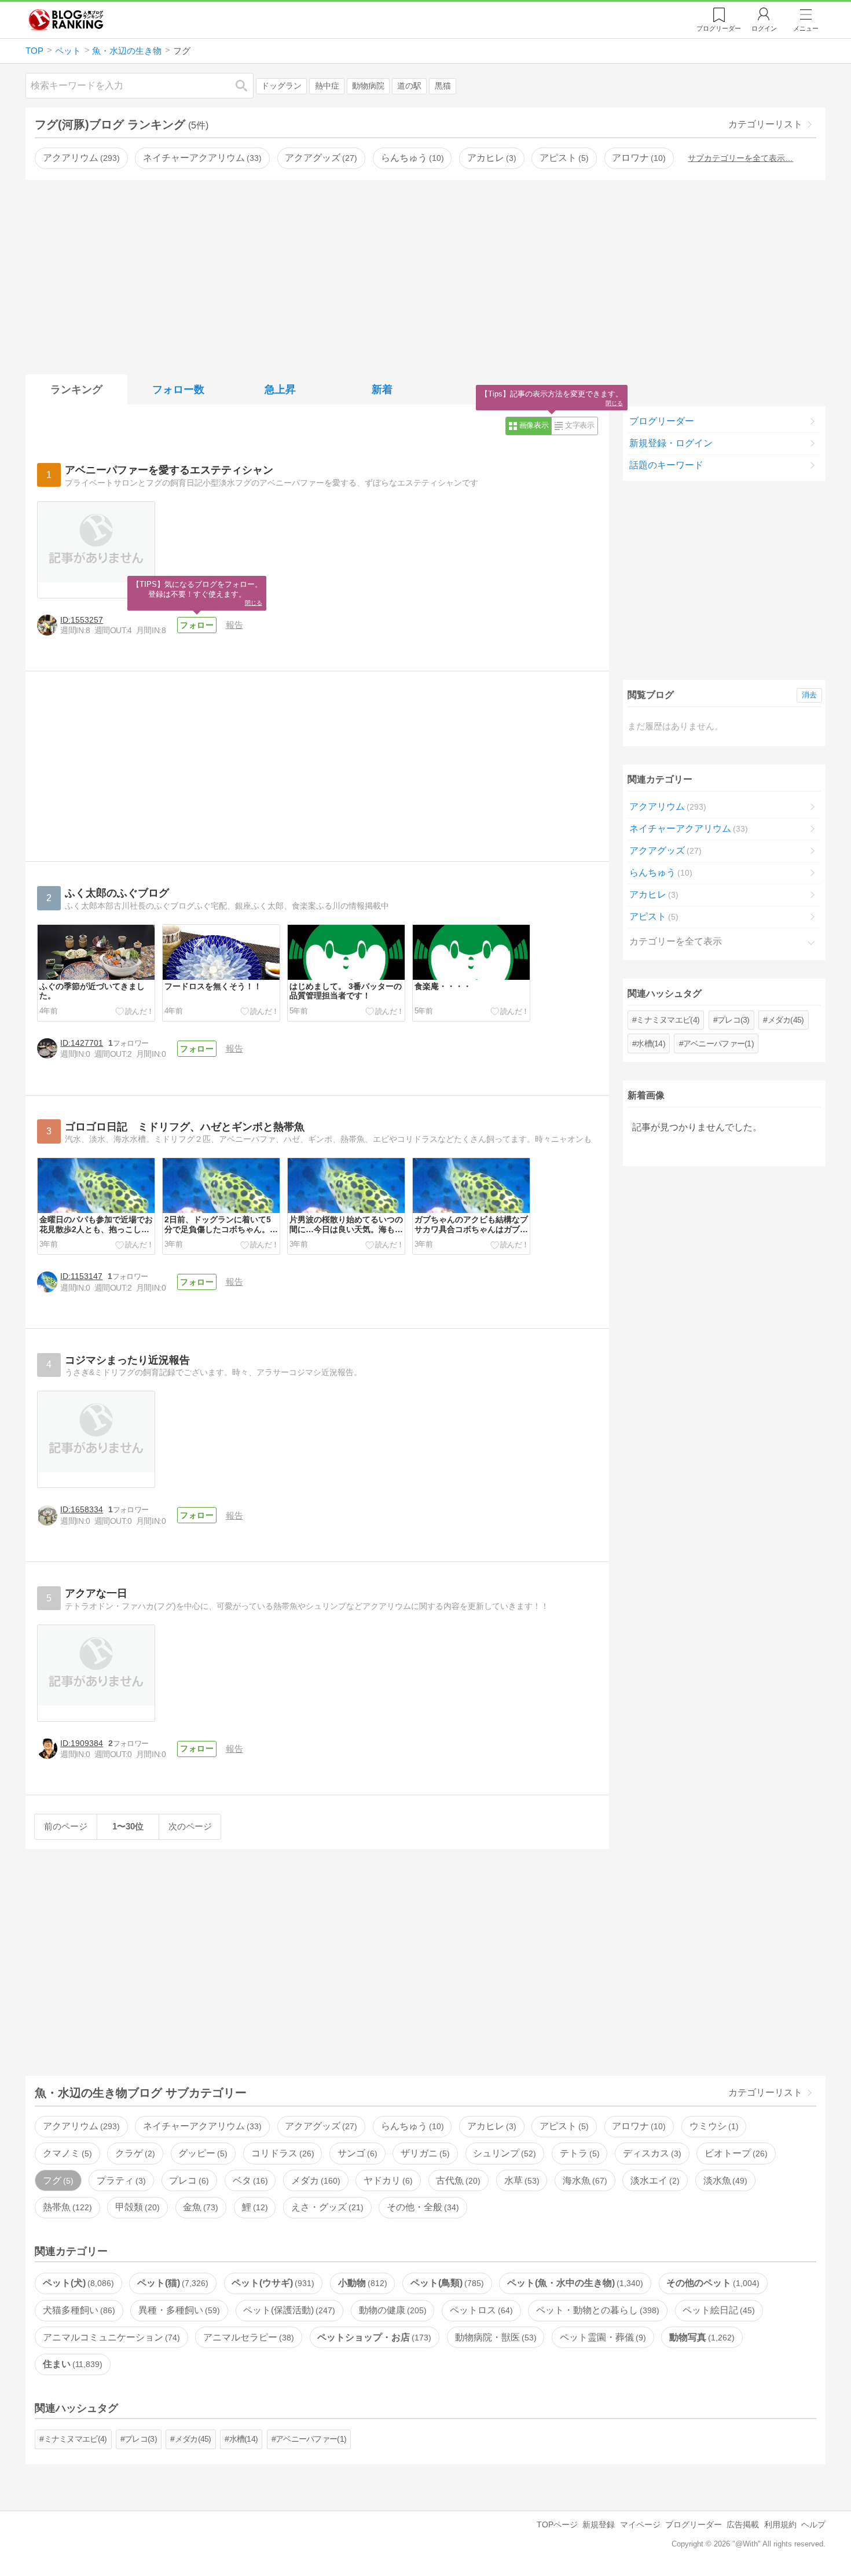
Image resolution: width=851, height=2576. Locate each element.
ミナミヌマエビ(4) (668, 1020)
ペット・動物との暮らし (596, 2310)
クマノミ (66, 2153)
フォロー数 (178, 389)
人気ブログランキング (66, 20)
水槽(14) (651, 1043)
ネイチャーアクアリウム (201, 158)
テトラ (578, 2153)
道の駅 (409, 86)
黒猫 (443, 86)
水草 (520, 2180)
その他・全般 (421, 2207)
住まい (71, 2364)
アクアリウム (80, 158)
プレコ (188, 2180)
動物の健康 (391, 2310)
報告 (234, 625)
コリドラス (281, 2153)
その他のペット (711, 2283)
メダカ (314, 2180)
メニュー (806, 28)
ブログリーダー (662, 421)
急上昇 (280, 389)
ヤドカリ (387, 2180)
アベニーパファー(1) (718, 1043)
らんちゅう (411, 158)
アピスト (563, 158)
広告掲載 (743, 2524)
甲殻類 (136, 2207)
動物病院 (368, 86)
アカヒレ (490, 158)
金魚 (199, 2207)
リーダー (719, 28)
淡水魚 (724, 2180)
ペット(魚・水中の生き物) (574, 2283)
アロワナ (637, 158)
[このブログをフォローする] (197, 625)
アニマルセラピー (247, 2337)
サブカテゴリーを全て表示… (740, 158)
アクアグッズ (320, 158)
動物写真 (700, 2337)
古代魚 (457, 2180)
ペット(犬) (77, 2283)
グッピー (201, 2153)
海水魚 (584, 2180)
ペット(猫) (171, 2283)
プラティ (120, 2180)
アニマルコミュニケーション (110, 2337)
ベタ (249, 2180)
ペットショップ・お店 (373, 2337)
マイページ (640, 2524)
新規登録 (599, 2524)
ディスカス (651, 2153)
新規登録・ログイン (671, 443)
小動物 (361, 2283)
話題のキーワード (666, 465)
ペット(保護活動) (288, 2310)
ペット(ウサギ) (272, 2283)
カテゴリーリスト (765, 124)
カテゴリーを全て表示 (676, 941)
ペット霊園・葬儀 (601, 2337)
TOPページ (557, 2524)
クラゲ (134, 2153)
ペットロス (480, 2310)
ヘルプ (813, 2524)
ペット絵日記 (717, 2310)
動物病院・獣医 (494, 2337)
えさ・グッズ (326, 2207)
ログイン (764, 28)
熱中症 (327, 86)
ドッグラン (281, 86)
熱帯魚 (66, 2207)
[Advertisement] (425, 275)
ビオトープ (735, 2153)
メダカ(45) (786, 1020)
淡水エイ (654, 2180)
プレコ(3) (733, 1020)
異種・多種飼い (178, 2310)
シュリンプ (503, 2153)
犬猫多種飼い (78, 2310)
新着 (382, 389)
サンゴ (356, 2153)
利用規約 (780, 2524)
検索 (247, 85)
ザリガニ (424, 2153)
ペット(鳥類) (446, 2283)
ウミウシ (713, 2126)
